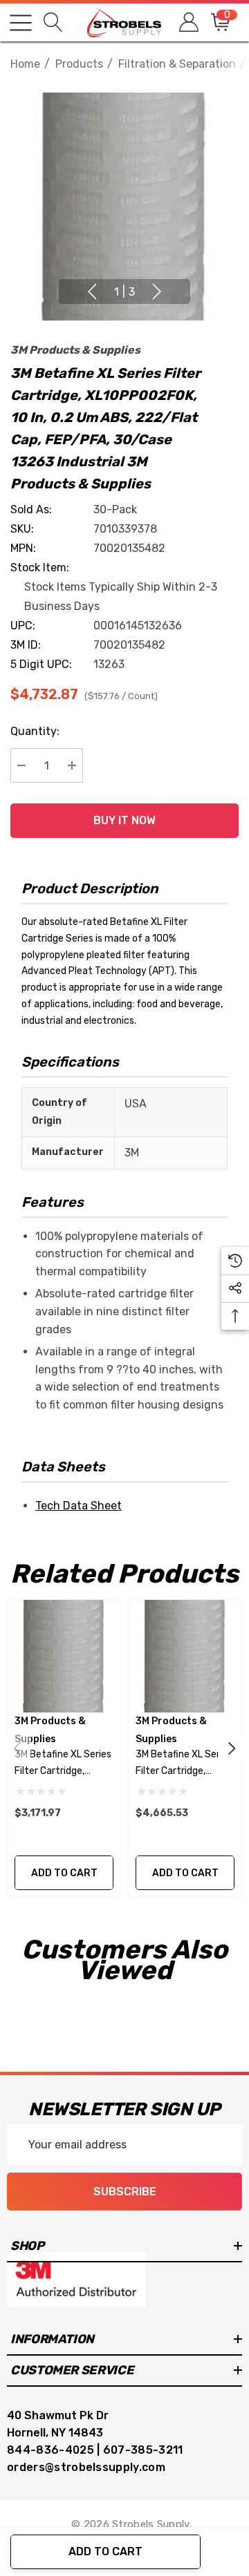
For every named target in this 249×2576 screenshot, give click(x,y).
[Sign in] (188, 22)
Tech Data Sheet (79, 1506)
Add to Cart (105, 2551)
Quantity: (35, 731)
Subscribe (125, 2192)
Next (157, 292)
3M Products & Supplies (75, 350)
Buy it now (124, 820)
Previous (92, 292)
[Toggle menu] (21, 23)
